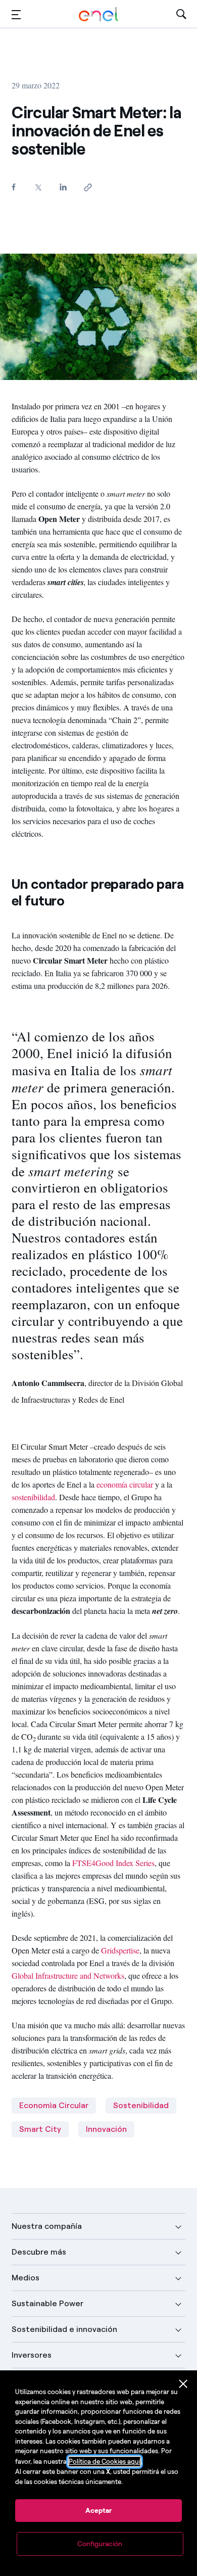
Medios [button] (26, 2278)
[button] (16, 14)
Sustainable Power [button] (47, 2303)
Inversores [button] (32, 2355)
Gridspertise (120, 1950)
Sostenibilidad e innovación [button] (64, 2329)
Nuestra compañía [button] (47, 2226)
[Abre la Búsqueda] (181, 14)
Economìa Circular (54, 2105)
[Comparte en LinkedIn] (63, 187)
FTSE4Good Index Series (113, 1863)
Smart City (40, 2129)
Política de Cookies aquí (105, 2462)
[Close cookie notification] (183, 2384)
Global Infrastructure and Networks (68, 1975)
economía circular (125, 1484)
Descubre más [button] (39, 2252)
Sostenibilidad (141, 2105)
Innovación (106, 2129)
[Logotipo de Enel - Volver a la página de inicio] (98, 14)
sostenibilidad (33, 1497)
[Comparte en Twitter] (38, 187)
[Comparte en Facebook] (13, 187)
